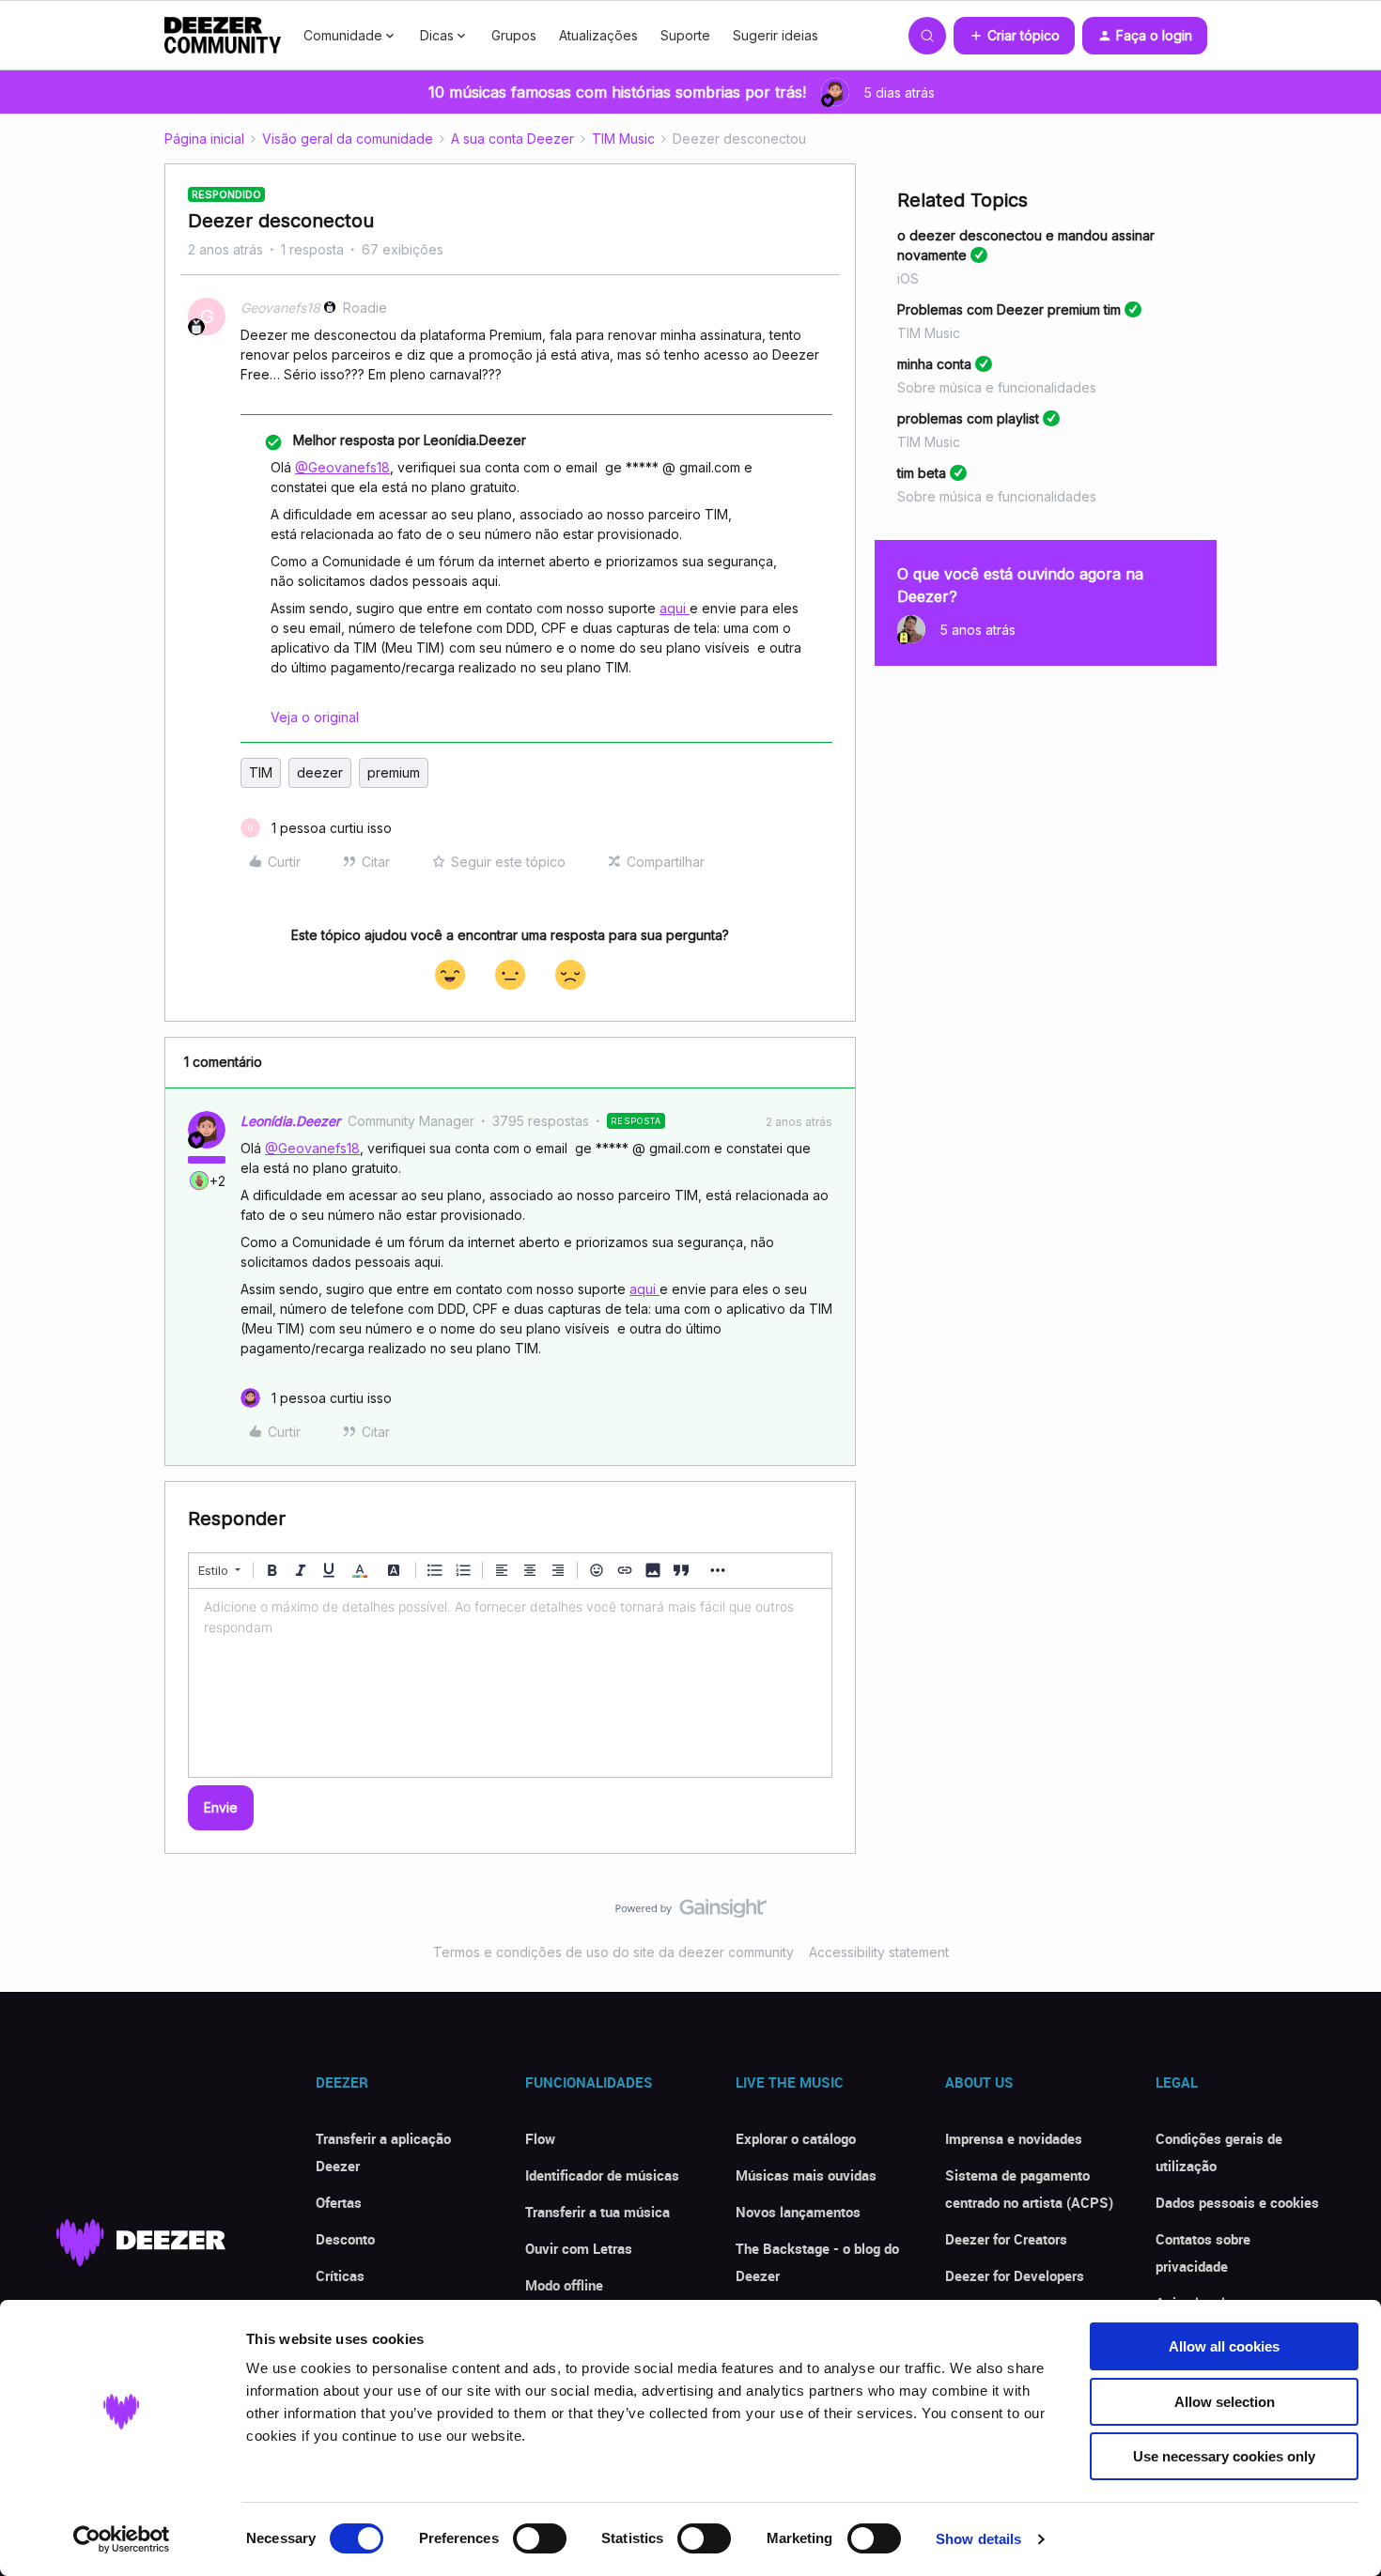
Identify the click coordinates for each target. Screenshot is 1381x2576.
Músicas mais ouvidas (806, 2175)
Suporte (685, 35)
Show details (978, 2539)
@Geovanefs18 (342, 467)
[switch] (540, 2538)
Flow (540, 2138)
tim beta (922, 473)
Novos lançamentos (798, 2212)
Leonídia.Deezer (290, 1121)
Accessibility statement (879, 1952)
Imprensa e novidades (1014, 2138)
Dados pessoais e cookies (1237, 2202)
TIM (261, 772)
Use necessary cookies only (1224, 2456)
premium (394, 772)
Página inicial (204, 139)
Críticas (340, 2275)
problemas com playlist (968, 418)
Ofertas (339, 2202)
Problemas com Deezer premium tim (1009, 309)
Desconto (345, 2239)
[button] (1014, 36)
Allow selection (1225, 2402)
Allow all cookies (1224, 2346)
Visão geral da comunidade (348, 139)
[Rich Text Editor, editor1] (510, 1683)
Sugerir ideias (776, 35)
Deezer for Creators (1006, 2239)
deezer (320, 772)
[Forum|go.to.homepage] (223, 36)
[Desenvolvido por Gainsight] (691, 1913)
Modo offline (564, 2285)
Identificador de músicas (602, 2175)
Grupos (514, 35)
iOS (908, 278)
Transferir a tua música (597, 2212)
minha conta (934, 364)
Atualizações (598, 35)
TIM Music (623, 139)
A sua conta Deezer (512, 139)
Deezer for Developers (1015, 2275)
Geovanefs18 (280, 308)
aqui (675, 608)
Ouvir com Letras (579, 2248)
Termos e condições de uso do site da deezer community (613, 1952)
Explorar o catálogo (796, 2138)
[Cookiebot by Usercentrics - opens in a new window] (122, 2539)
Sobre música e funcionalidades (997, 387)
